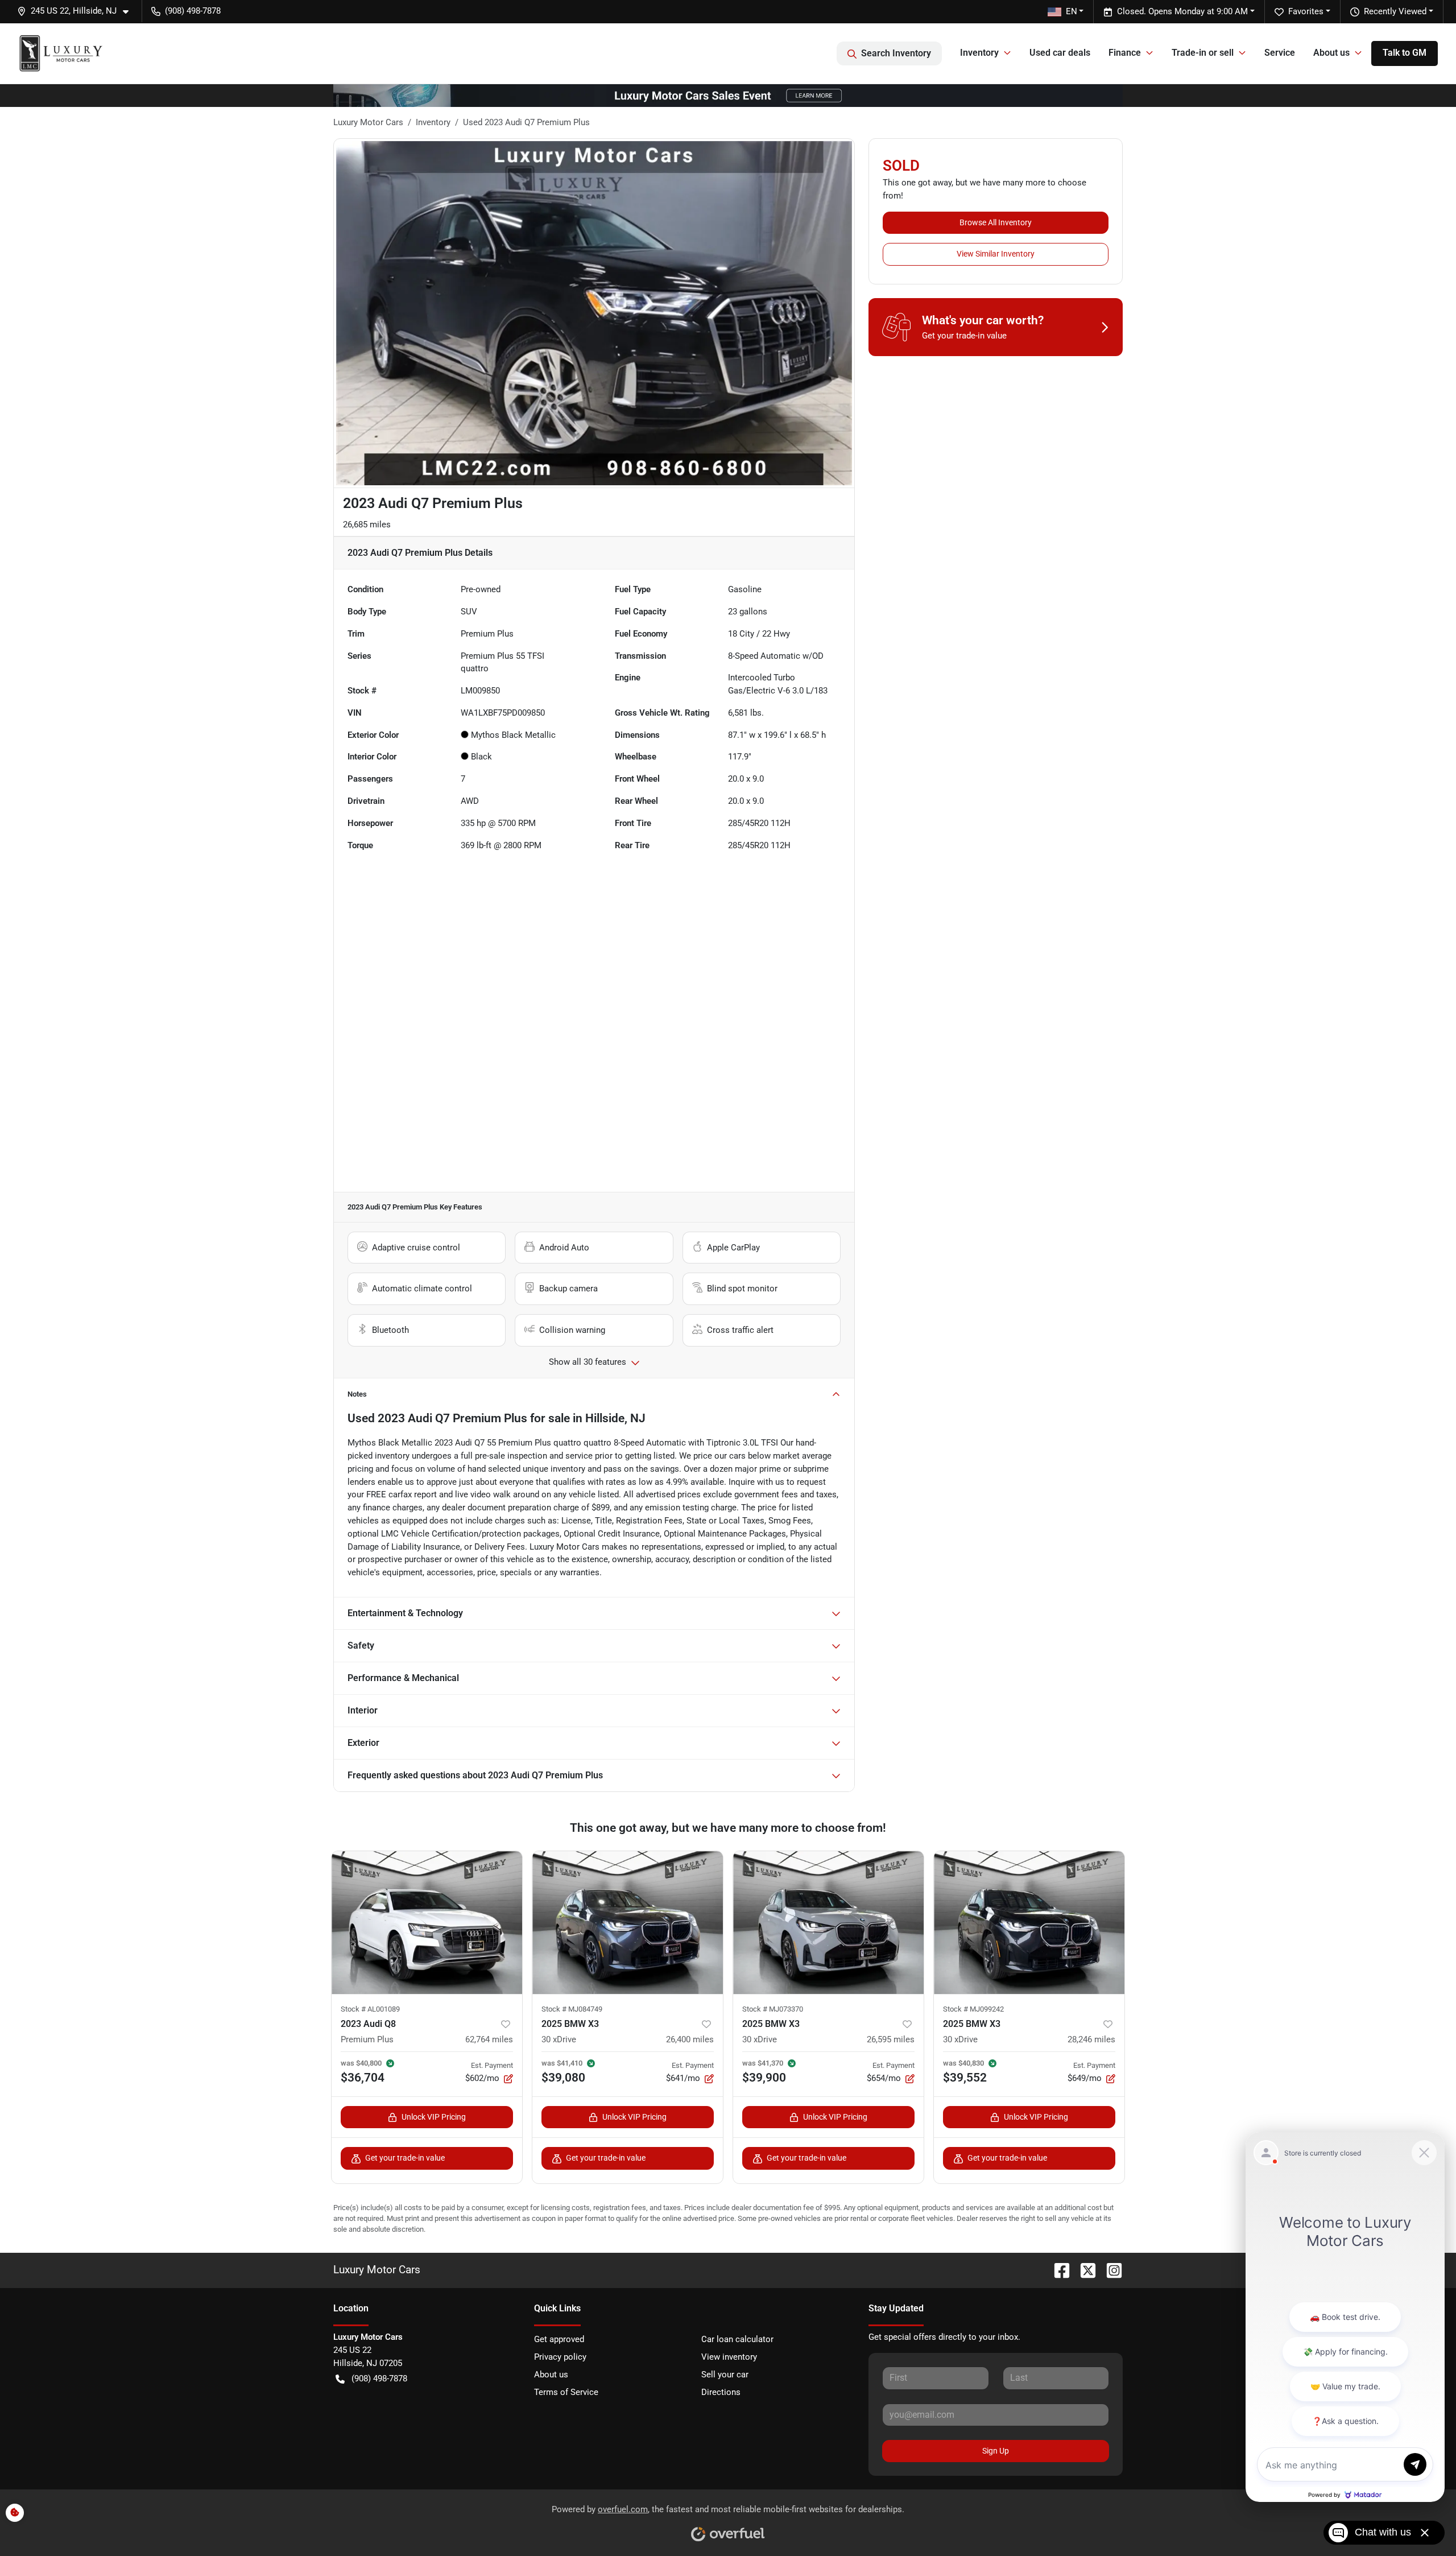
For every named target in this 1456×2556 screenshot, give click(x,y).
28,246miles (1091, 2039)
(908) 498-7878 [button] (193, 11)
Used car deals (1060, 53)
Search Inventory (896, 53)
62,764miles (489, 2039)
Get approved (559, 2339)
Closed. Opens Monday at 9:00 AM (1182, 11)
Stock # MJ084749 (572, 2009)
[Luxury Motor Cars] (61, 53)
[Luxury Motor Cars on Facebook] (1057, 2270)
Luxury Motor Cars (368, 122)
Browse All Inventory (996, 222)
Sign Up (996, 2451)
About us (551, 2375)
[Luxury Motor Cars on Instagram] (1110, 2270)
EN (1072, 11)
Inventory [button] (979, 53)
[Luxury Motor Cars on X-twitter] (1083, 2270)
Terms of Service (566, 2392)
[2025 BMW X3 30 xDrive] (628, 1923)
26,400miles (690, 2039)
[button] (77, 11)
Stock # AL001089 (370, 2009)
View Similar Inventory (996, 254)
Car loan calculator (737, 2339)
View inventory (729, 2357)
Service (1280, 53)
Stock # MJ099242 (973, 2009)
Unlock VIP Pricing (434, 2117)
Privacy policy (560, 2357)
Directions (721, 2392)
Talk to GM (1405, 53)
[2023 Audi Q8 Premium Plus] (427, 1923)
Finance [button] (1125, 53)
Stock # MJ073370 (773, 2009)
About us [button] (1331, 53)
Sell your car (725, 2375)
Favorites (1306, 11)
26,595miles (891, 2039)
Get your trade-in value (405, 2158)
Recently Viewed (1395, 11)
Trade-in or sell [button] (1203, 53)
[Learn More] (728, 95)
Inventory (433, 122)
